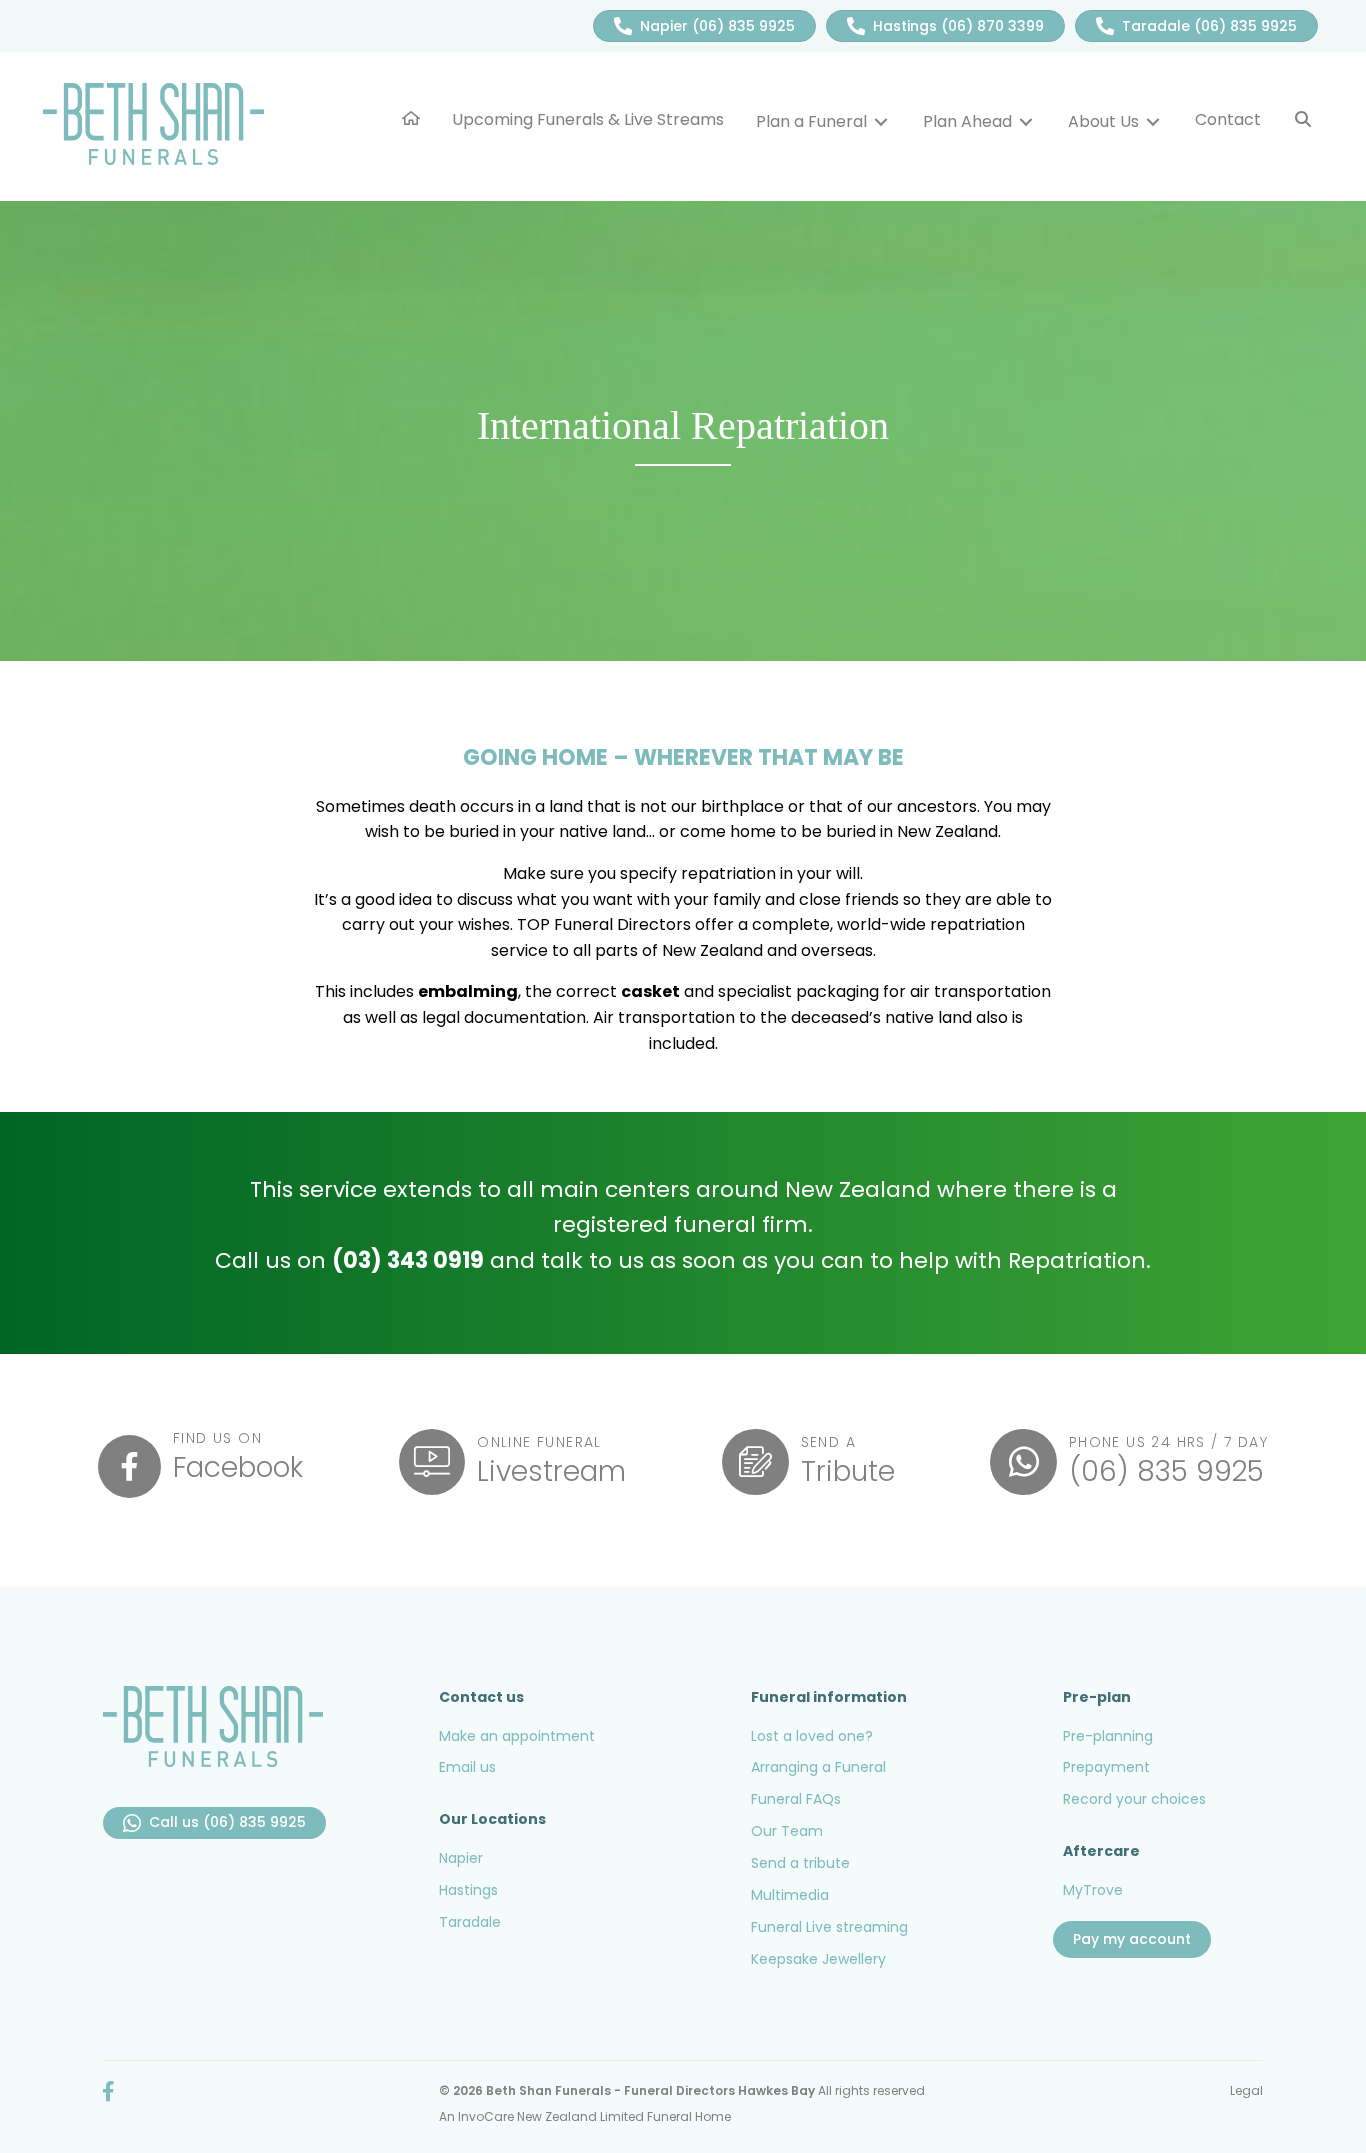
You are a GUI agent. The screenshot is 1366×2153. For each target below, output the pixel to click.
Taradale (470, 1922)
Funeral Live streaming (829, 1927)
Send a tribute (800, 1863)
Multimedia (790, 1895)
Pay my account (1132, 1939)
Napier (461, 1858)
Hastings (468, 1890)
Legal (1246, 2090)
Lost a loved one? (812, 1736)
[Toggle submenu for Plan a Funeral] (881, 121)
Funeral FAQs (796, 1799)
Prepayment (1106, 1767)
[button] (1303, 120)
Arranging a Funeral (818, 1767)
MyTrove (1093, 1890)
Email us (467, 1767)
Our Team (787, 1831)
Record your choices (1134, 1799)
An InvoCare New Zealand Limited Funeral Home (585, 2116)
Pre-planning (1108, 1736)
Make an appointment (517, 1736)
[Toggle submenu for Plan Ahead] (1026, 121)
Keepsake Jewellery (818, 1959)
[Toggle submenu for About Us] (1153, 121)
